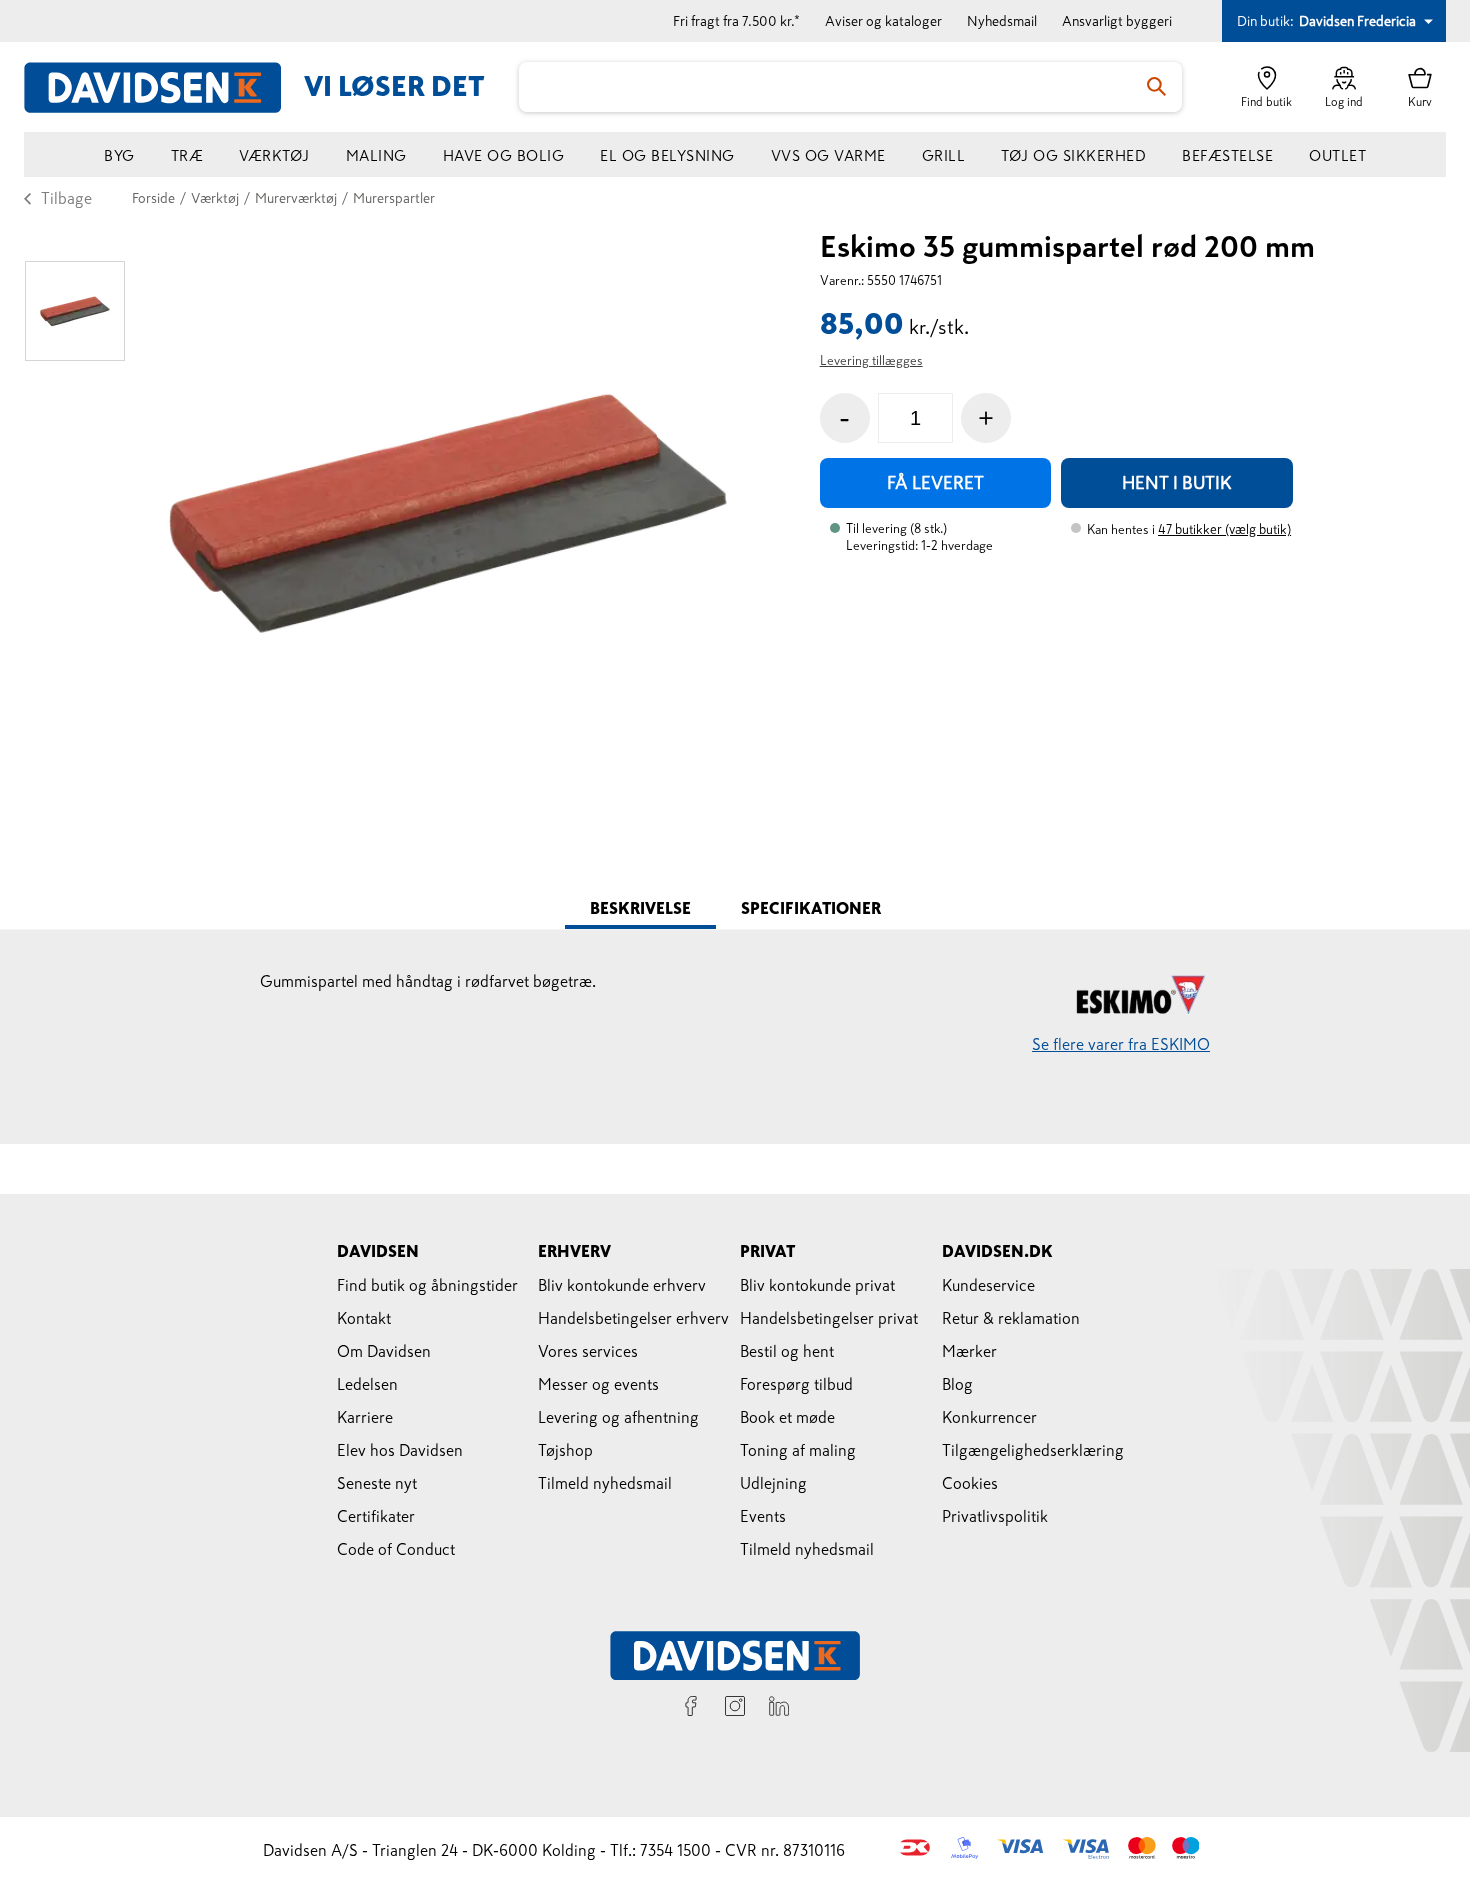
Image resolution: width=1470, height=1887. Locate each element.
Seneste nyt (377, 1483)
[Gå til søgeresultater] (1157, 87)
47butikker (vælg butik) (1224, 529)
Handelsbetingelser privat (829, 1318)
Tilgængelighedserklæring (1033, 1450)
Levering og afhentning (618, 1417)
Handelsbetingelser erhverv (633, 1318)
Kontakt (364, 1318)
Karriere (365, 1417)
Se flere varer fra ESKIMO (1121, 1044)
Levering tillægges (871, 360)
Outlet (1337, 155)
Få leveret (935, 483)
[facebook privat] (691, 1709)
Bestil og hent (787, 1351)
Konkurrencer (989, 1417)
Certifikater (376, 1516)
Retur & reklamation (1011, 1318)
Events (763, 1516)
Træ (187, 155)
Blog (957, 1384)
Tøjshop (565, 1450)
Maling (376, 155)
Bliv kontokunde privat (817, 1285)
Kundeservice (988, 1285)
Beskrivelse (640, 908)
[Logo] (164, 87)
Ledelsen (367, 1384)
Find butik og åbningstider (427, 1285)
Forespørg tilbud (796, 1384)
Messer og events (598, 1384)
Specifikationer (811, 908)
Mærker (969, 1351)
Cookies (970, 1483)
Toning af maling (798, 1450)
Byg (119, 155)
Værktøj (274, 155)
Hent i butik (1177, 483)
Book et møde (787, 1417)
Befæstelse (1227, 155)
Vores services (588, 1351)
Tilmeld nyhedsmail (605, 1483)
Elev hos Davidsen (400, 1450)
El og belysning (667, 155)
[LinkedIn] (779, 1709)
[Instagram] (735, 1709)
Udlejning (773, 1483)
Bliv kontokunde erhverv (622, 1285)
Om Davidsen (384, 1351)
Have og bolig (504, 155)
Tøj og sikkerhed (1073, 155)
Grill (944, 155)
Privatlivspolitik (995, 1516)
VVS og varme (828, 155)
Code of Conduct (396, 1549)
